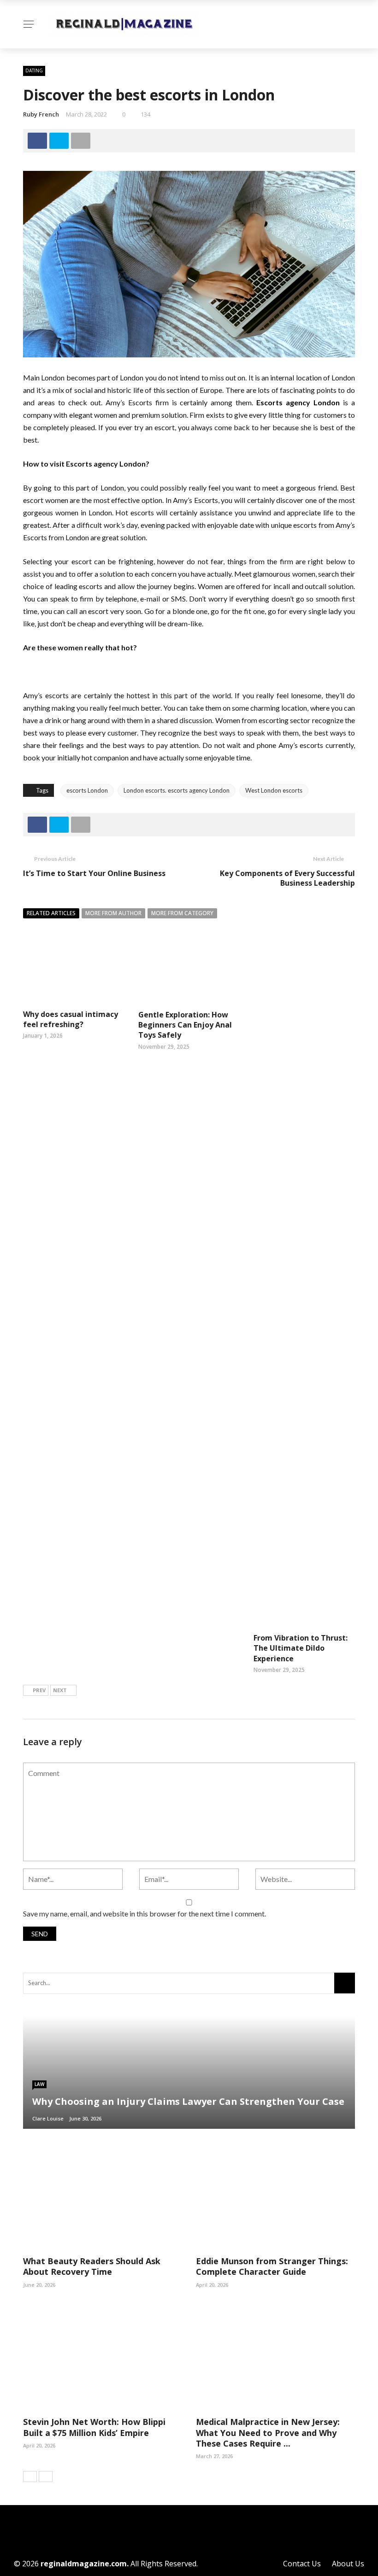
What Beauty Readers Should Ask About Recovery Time (92, 2266)
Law (39, 2084)
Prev (39, 1690)
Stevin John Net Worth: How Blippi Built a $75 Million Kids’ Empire (94, 2427)
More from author (113, 913)
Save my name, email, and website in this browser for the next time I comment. (145, 1913)
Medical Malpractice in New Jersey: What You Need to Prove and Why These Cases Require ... (268, 2433)
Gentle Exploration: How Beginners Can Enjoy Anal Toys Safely (185, 1025)
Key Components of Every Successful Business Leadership (287, 878)
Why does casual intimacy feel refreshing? (71, 1019)
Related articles (51, 913)
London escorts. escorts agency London (177, 790)
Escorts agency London (298, 402)
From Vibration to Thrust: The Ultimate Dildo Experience (301, 1648)
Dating (34, 70)
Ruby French (41, 114)
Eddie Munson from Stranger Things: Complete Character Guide (272, 2266)
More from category (182, 913)
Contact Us (302, 2564)
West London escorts (274, 790)
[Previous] (30, 2477)
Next (60, 1690)
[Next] (46, 2477)
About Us (348, 2564)
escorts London (87, 790)
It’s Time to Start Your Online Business (94, 873)
